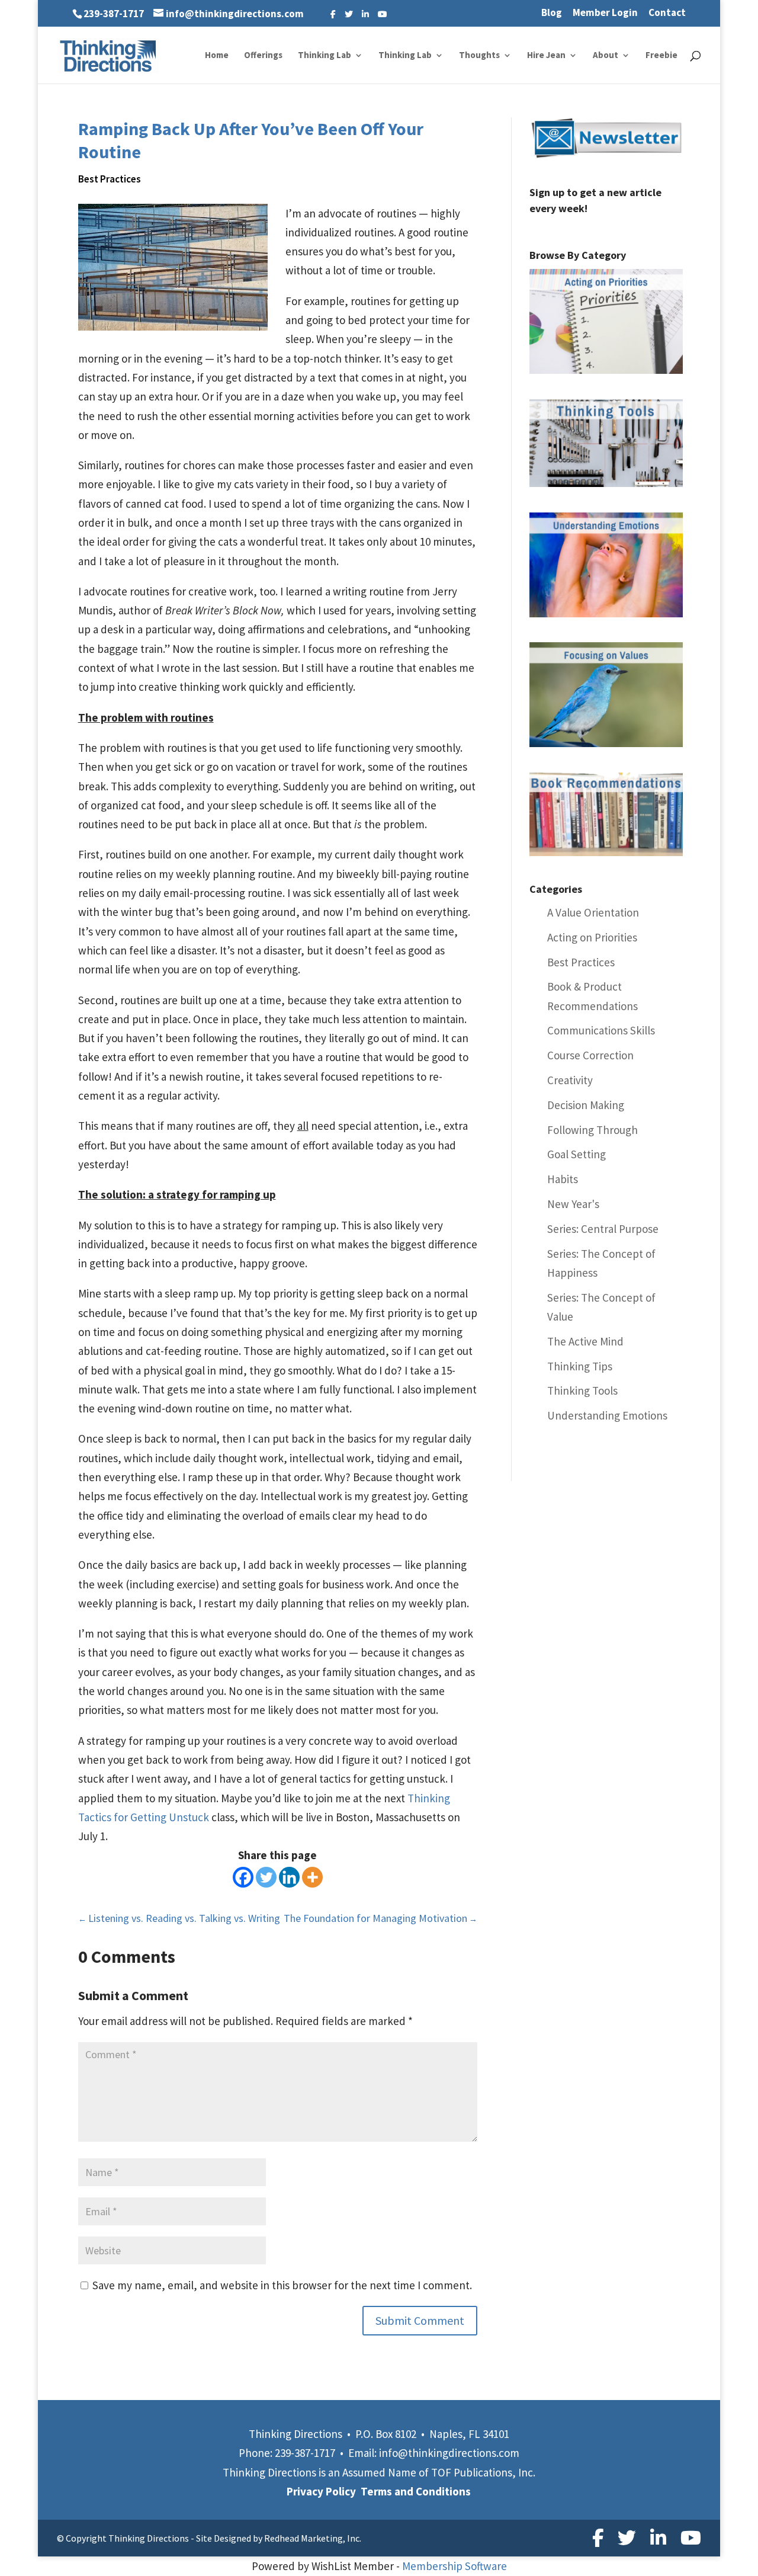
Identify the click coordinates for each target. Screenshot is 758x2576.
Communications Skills (601, 1030)
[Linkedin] (289, 1877)
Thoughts (479, 56)
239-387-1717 (114, 14)
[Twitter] (349, 14)
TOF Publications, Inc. (483, 2472)
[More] (312, 1877)
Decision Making (586, 1105)
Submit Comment (420, 2320)
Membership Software (455, 2566)
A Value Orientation (593, 912)
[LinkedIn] (365, 14)
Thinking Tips (580, 1366)
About (606, 56)
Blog (552, 13)
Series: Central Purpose (603, 1229)
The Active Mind (585, 1341)
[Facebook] (333, 14)
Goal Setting (576, 1154)
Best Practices (110, 179)
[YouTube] (383, 14)
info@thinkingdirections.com (449, 2453)
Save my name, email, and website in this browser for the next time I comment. (282, 2285)
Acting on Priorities (592, 937)
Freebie (661, 56)
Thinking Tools (582, 1390)
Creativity (570, 1080)
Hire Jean (546, 56)
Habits (563, 1179)
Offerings (263, 56)
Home (217, 56)
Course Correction (590, 1055)
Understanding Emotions (607, 1415)
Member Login (605, 13)
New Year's (573, 1204)
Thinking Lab (325, 56)
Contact (667, 13)
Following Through (592, 1130)
